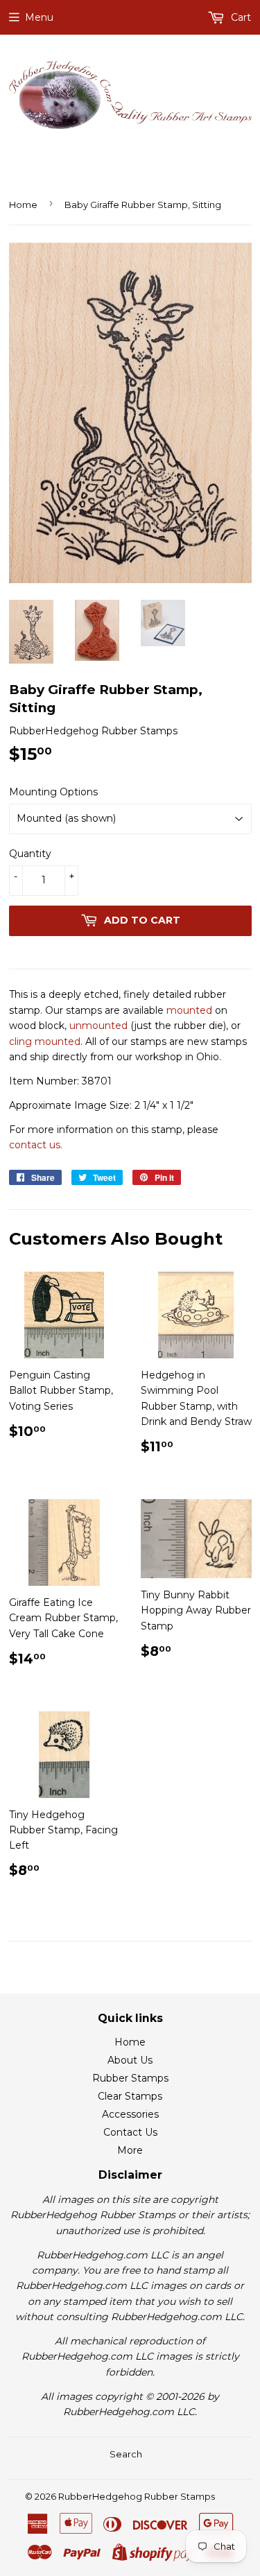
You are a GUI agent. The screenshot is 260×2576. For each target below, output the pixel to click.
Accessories (130, 2114)
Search (126, 2454)
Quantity (30, 854)
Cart (240, 17)
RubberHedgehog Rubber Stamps (137, 2496)
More (130, 2150)
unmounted (98, 1026)
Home (23, 205)
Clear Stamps (130, 2096)
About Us (130, 2060)
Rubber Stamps (130, 2078)
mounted (189, 1010)
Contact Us (130, 2132)
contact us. (36, 1145)
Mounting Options (53, 792)
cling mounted (45, 1041)
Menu (39, 17)
